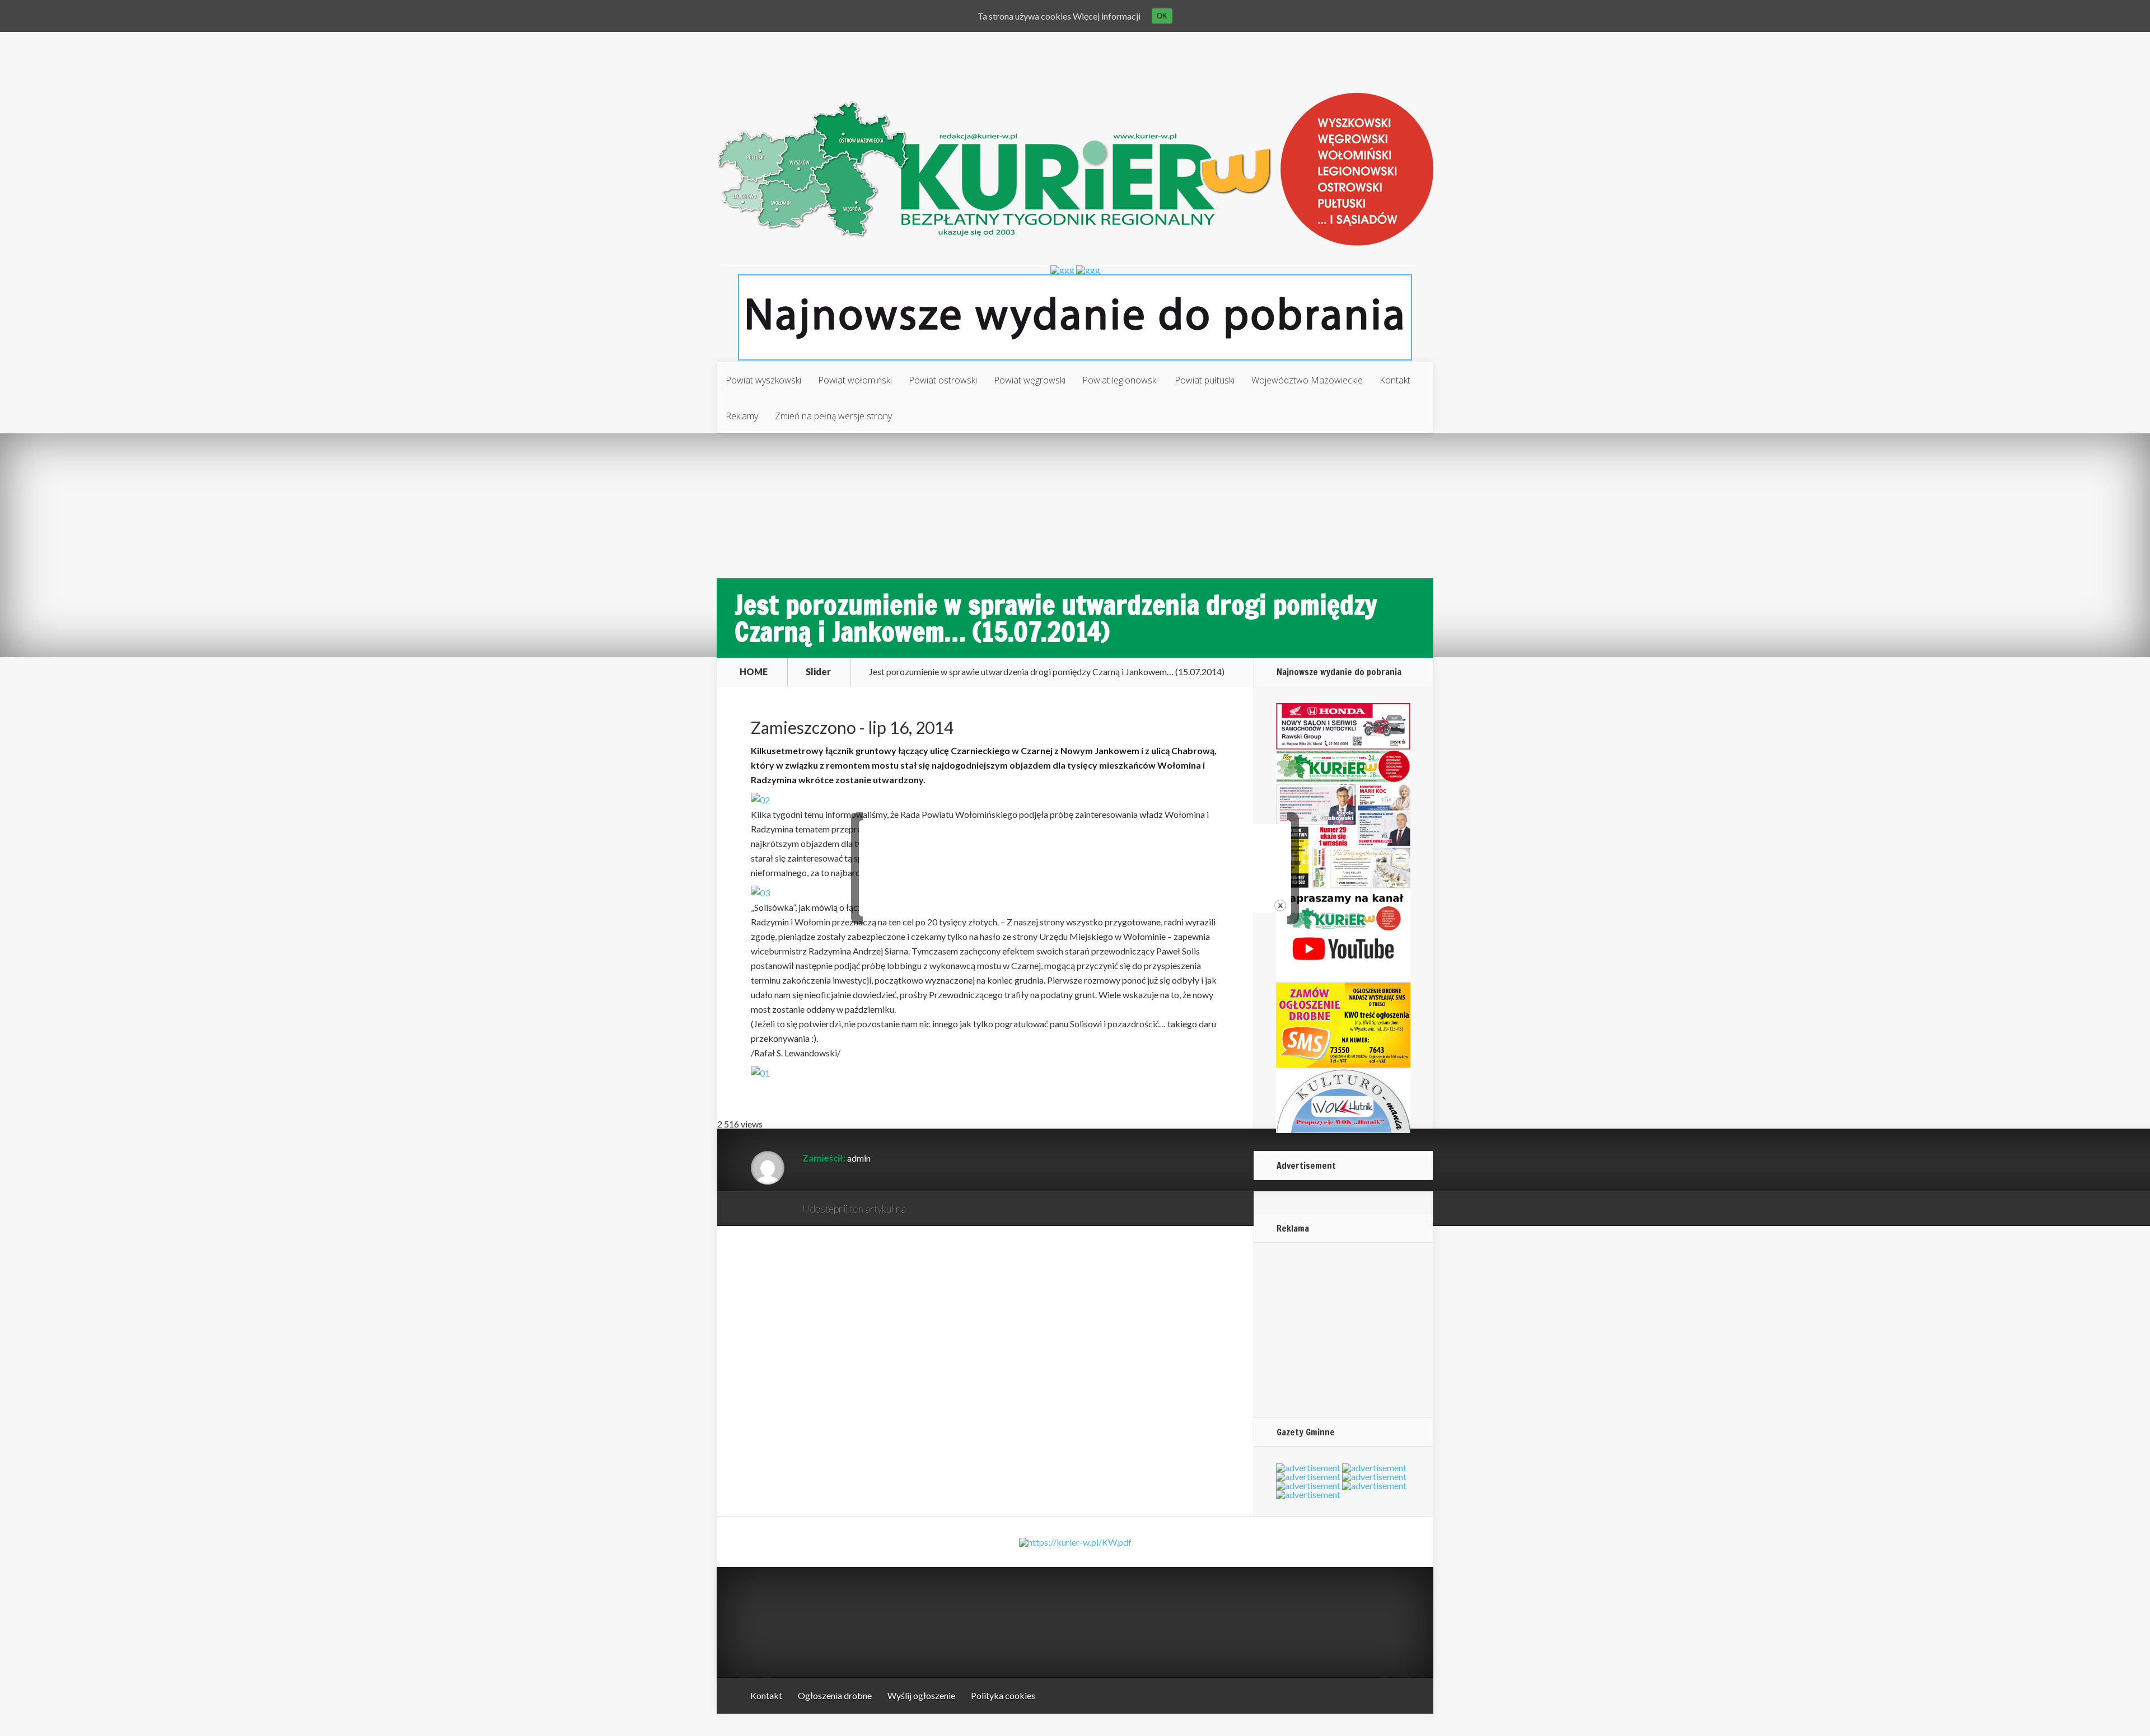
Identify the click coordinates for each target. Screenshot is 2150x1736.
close (1280, 906)
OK (1162, 16)
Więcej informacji (1107, 16)
